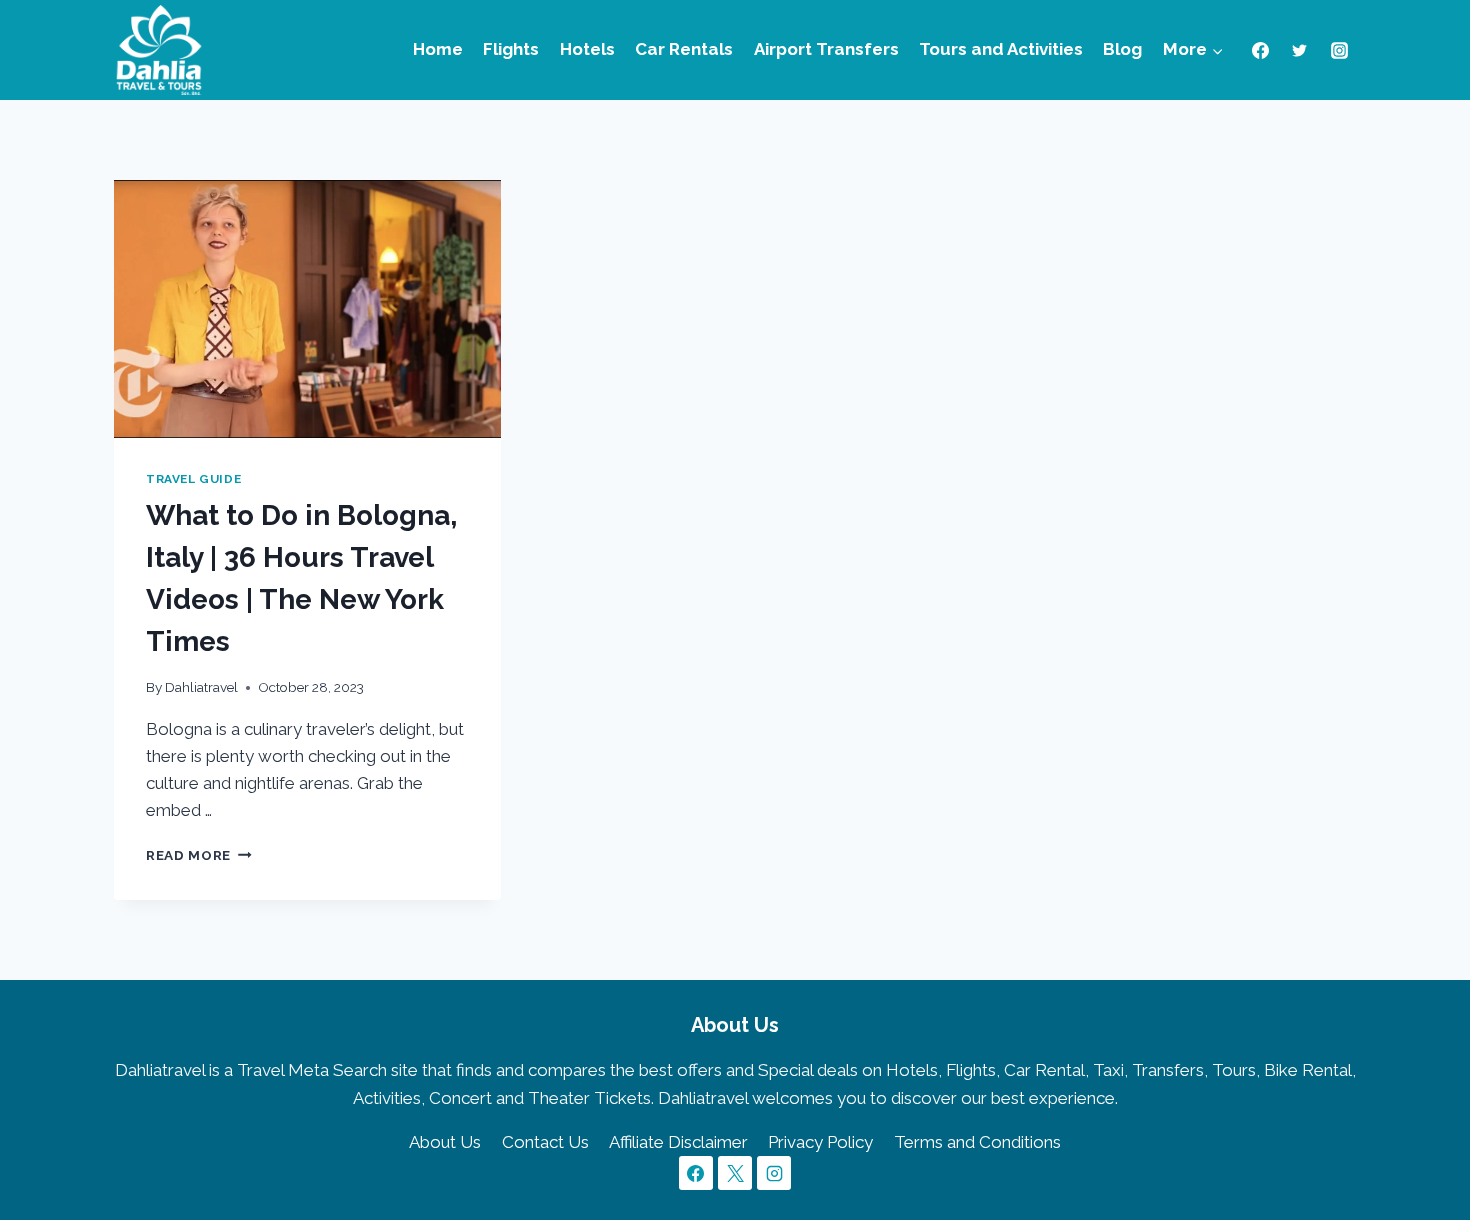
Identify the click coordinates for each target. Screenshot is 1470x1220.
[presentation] (307, 309)
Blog (1122, 49)
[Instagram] (1339, 50)
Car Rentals (684, 49)
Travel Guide (193, 479)
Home (438, 49)
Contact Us (545, 1142)
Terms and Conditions (977, 1142)
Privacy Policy (820, 1142)
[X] (735, 1173)
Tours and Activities (1001, 49)
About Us (445, 1142)
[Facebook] (1261, 50)
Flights (511, 49)
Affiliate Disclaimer (678, 1142)
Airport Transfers (826, 49)
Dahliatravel (201, 687)
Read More (199, 855)
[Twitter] (1300, 50)
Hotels (587, 49)
